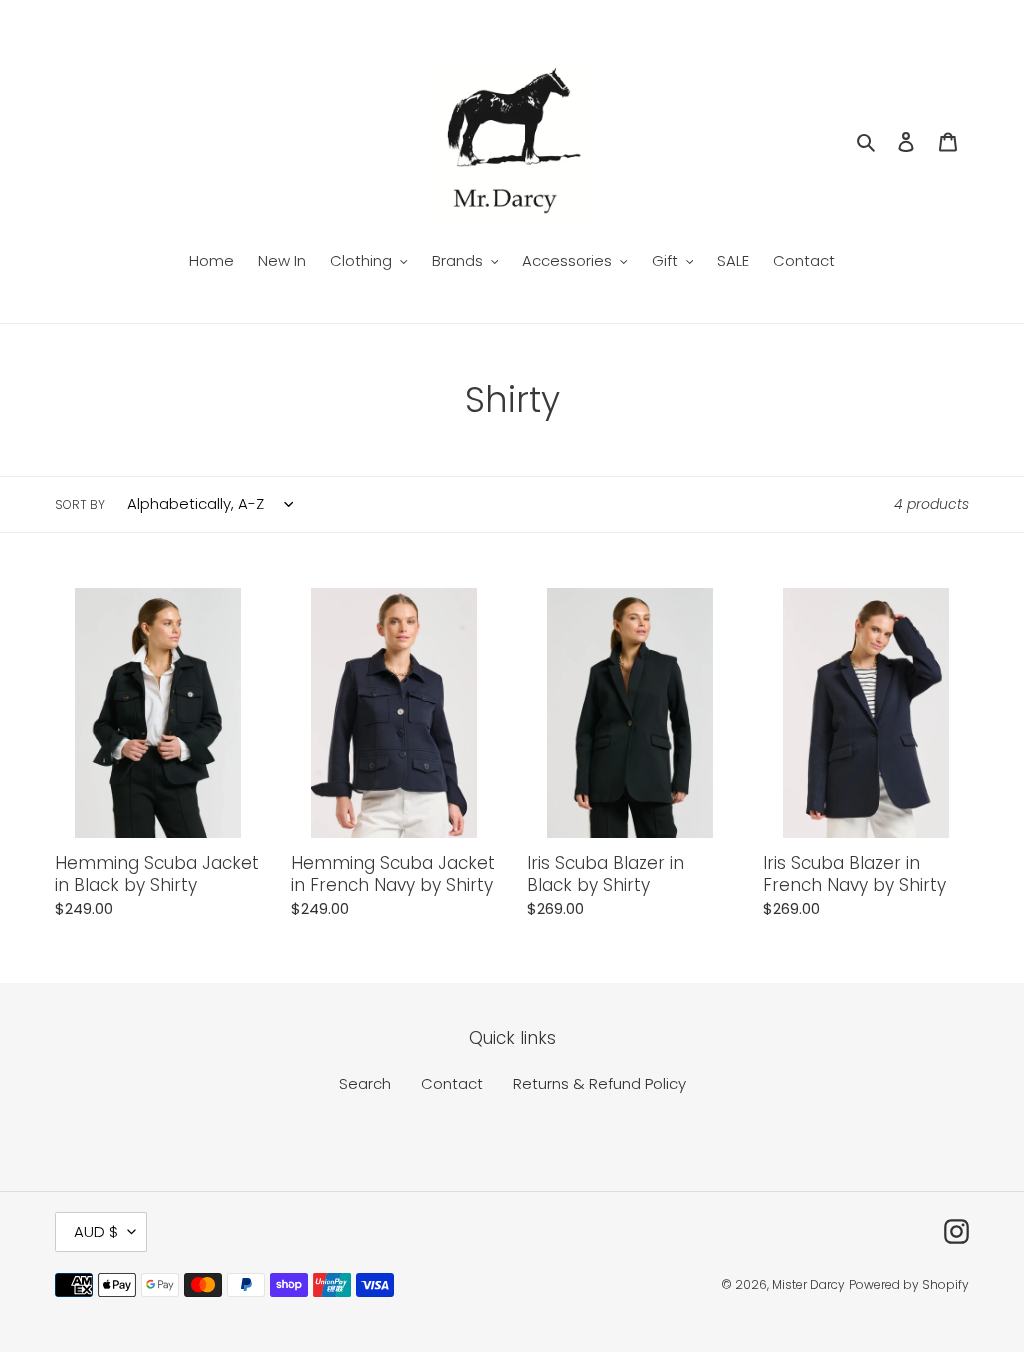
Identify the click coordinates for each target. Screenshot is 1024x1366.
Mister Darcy (808, 1284)
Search (365, 1083)
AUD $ (96, 1231)
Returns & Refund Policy (599, 1083)
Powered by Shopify (909, 1284)
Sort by (80, 504)
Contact (452, 1083)
